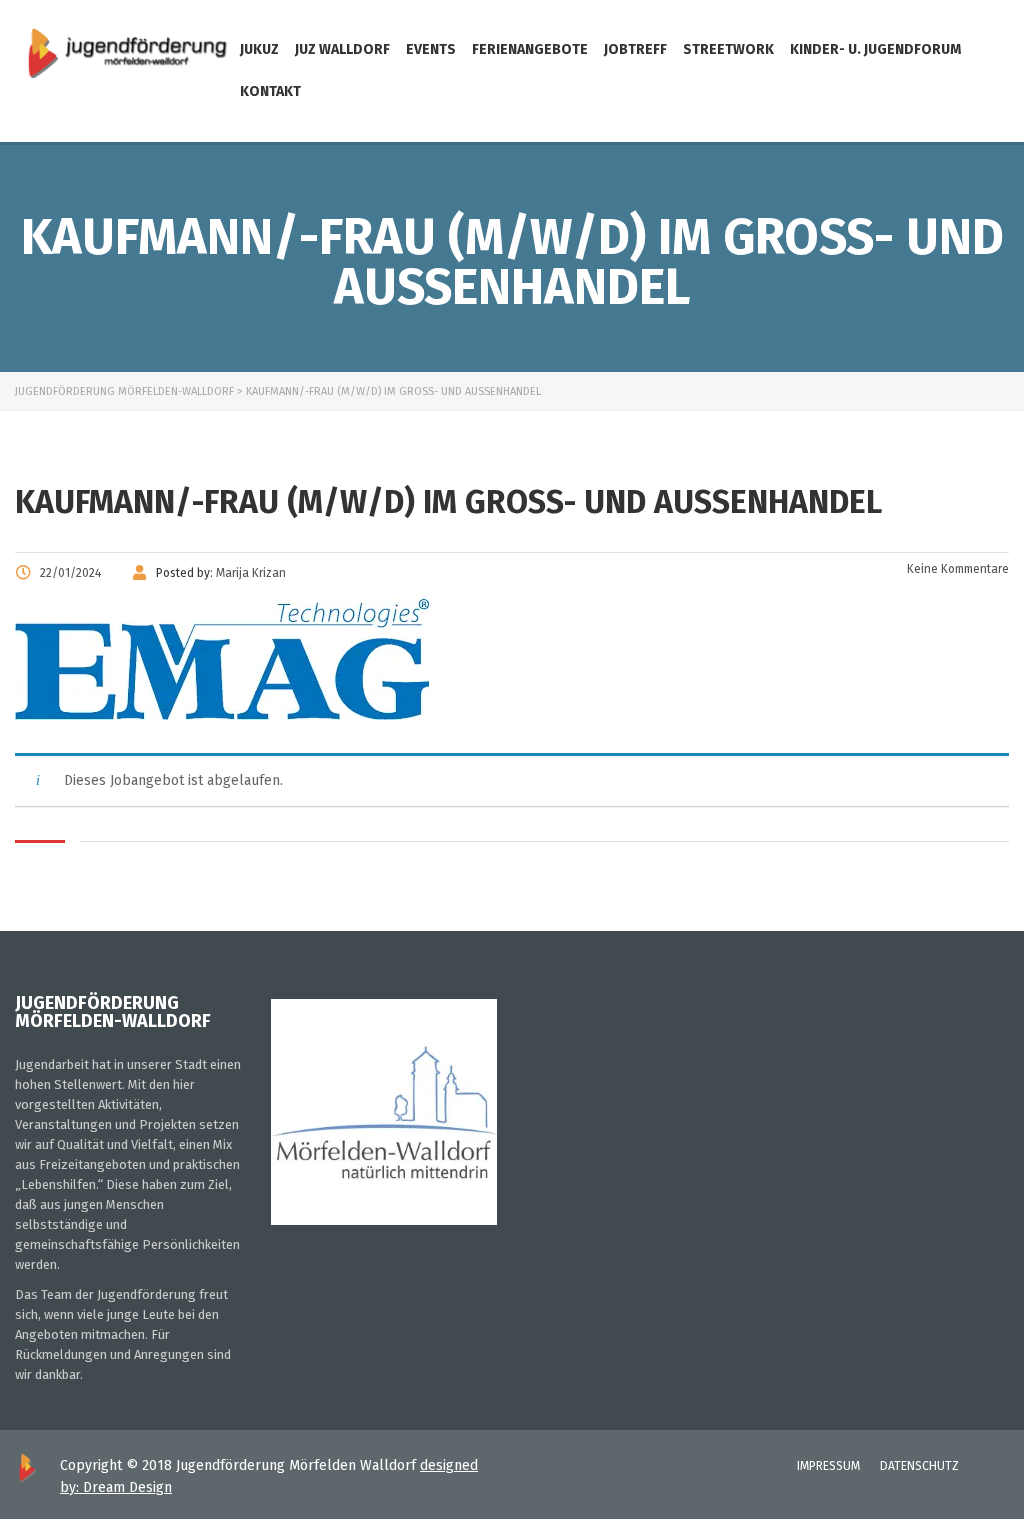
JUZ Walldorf (342, 49)
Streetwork (728, 49)
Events (431, 49)
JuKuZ (259, 49)
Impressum (828, 1466)
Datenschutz (919, 1466)
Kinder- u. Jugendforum (875, 49)
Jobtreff (635, 49)
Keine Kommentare (956, 569)
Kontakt (270, 91)
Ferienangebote (530, 49)
